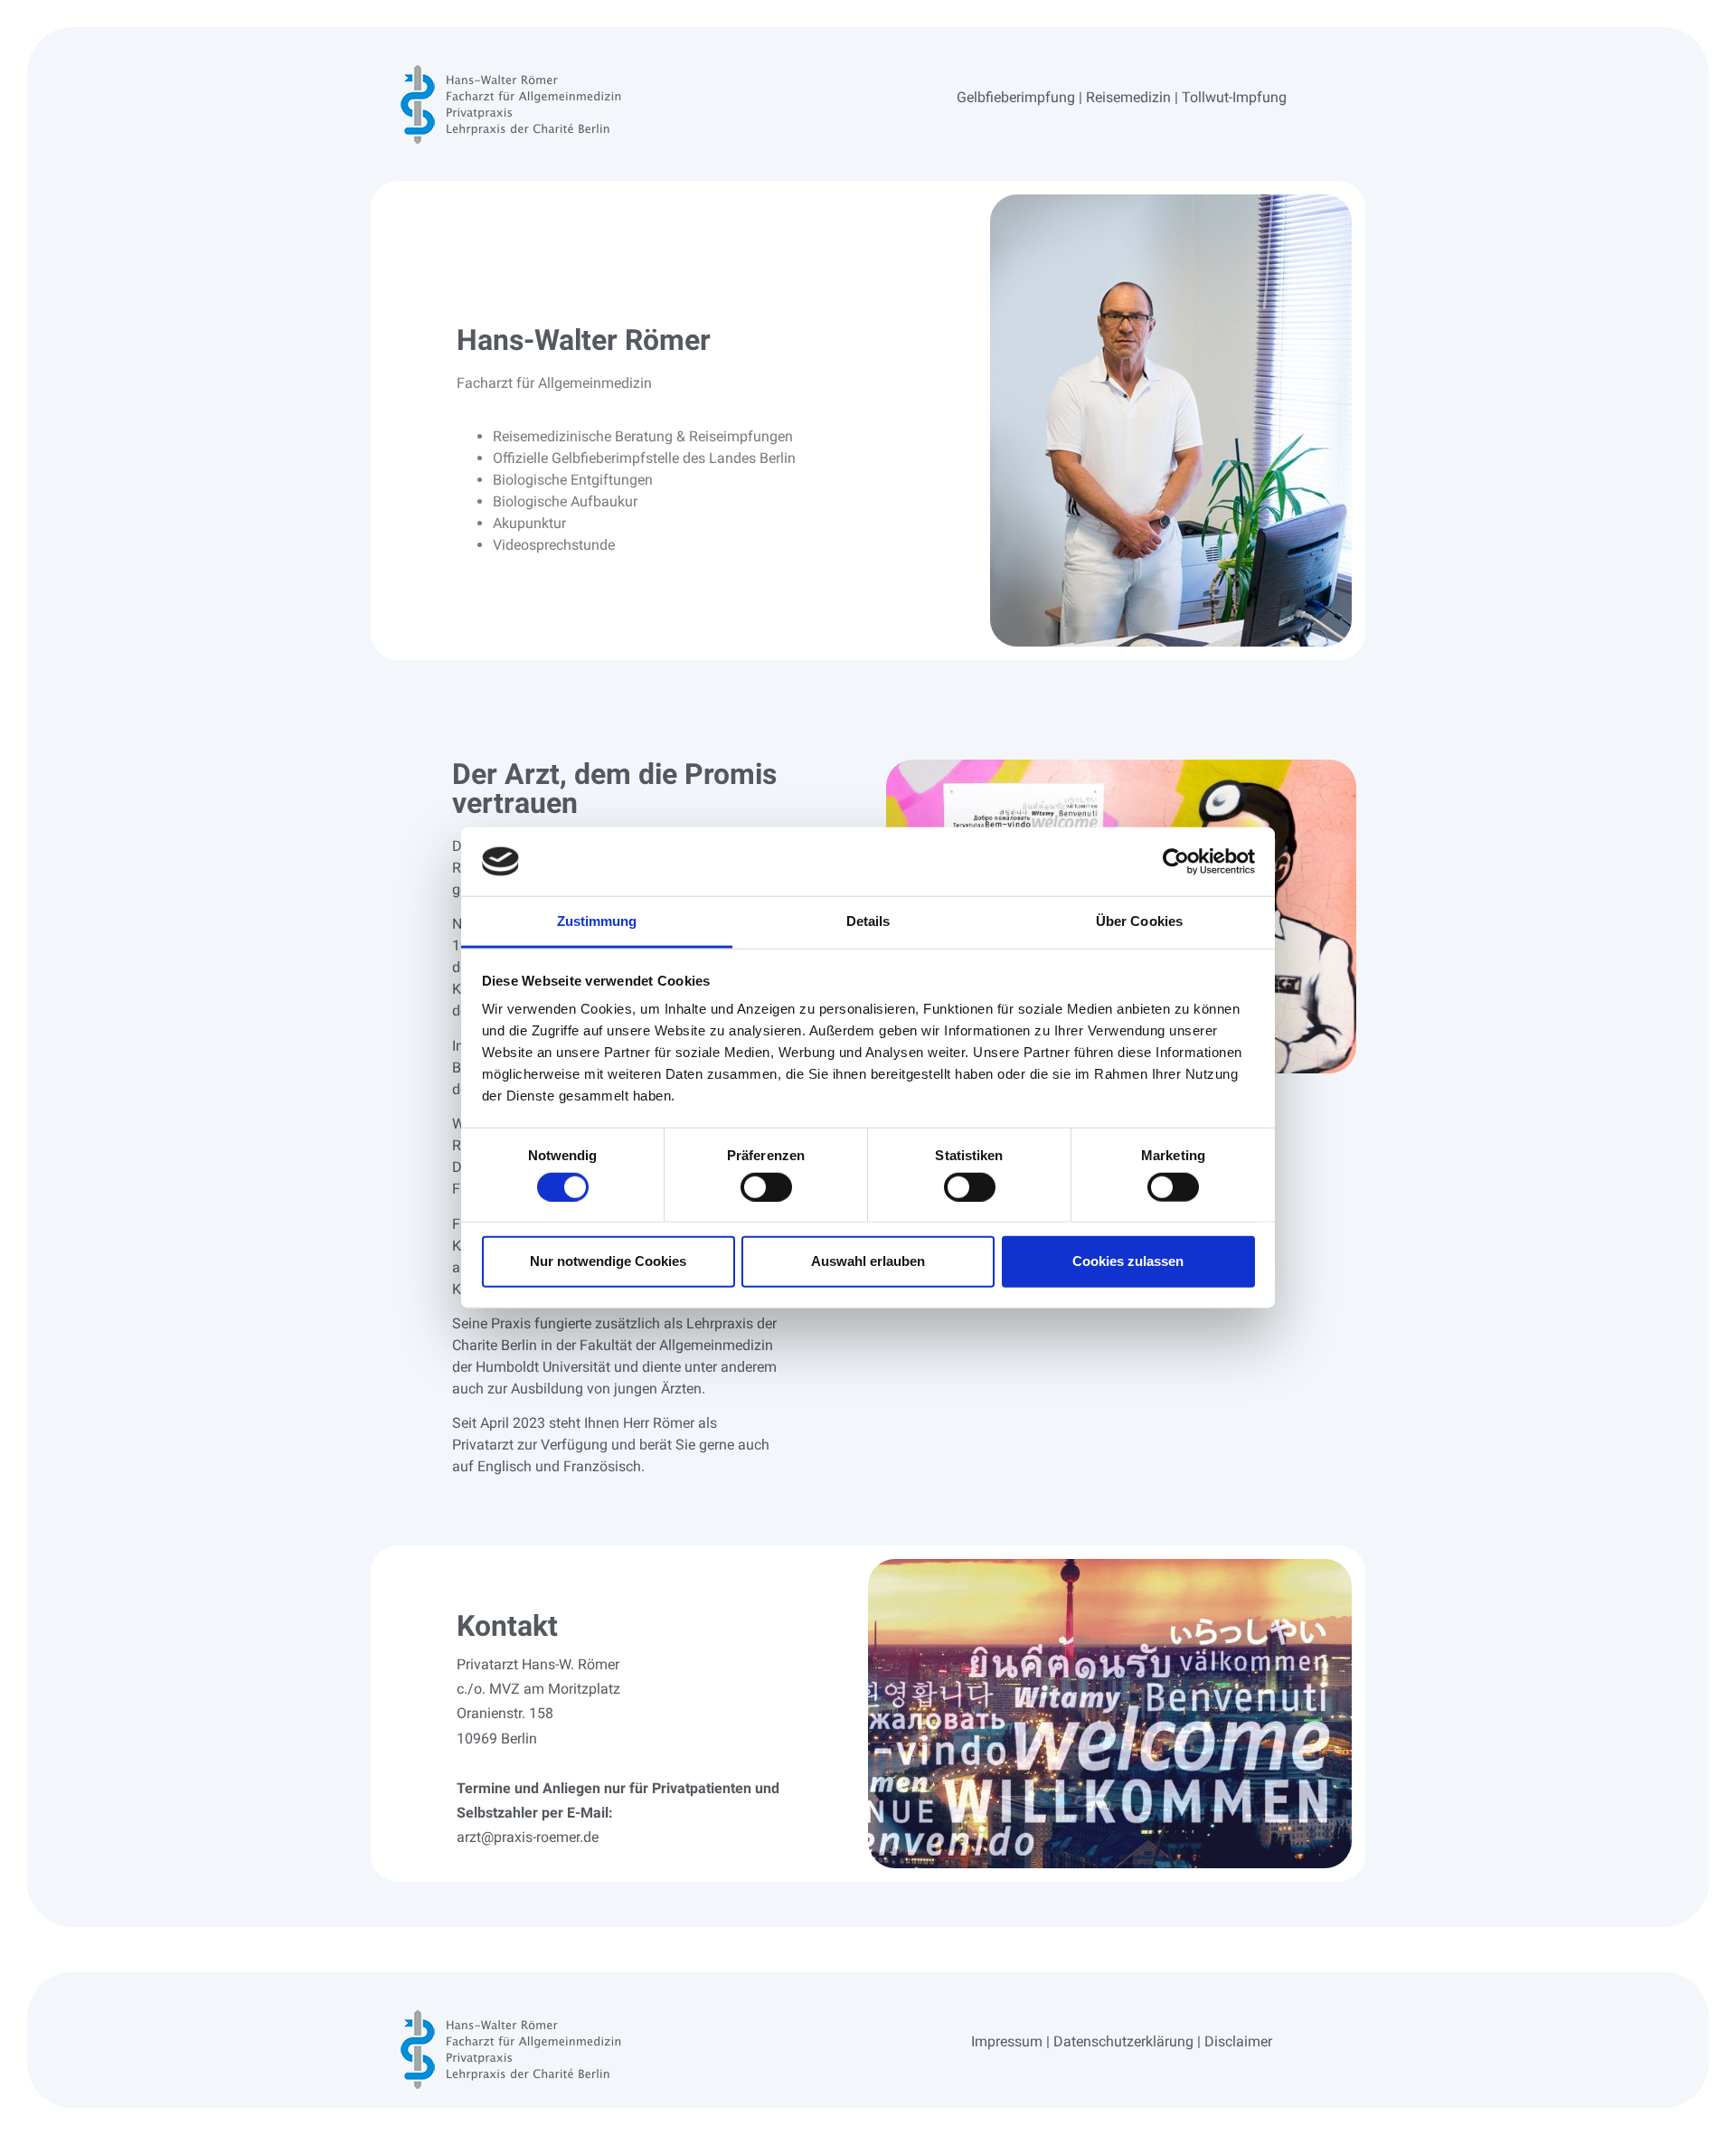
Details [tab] (868, 921)
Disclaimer (1238, 2041)
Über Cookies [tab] (1139, 921)
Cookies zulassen (1128, 1261)
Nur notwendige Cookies (608, 1261)
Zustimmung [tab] (597, 921)
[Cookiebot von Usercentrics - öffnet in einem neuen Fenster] (1176, 862)
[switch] (766, 1186)
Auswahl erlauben (868, 1261)
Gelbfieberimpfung (1016, 97)
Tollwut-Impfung (1234, 97)
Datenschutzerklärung (1123, 2041)
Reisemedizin (1128, 97)
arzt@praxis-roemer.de (528, 1837)
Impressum (1007, 2041)
